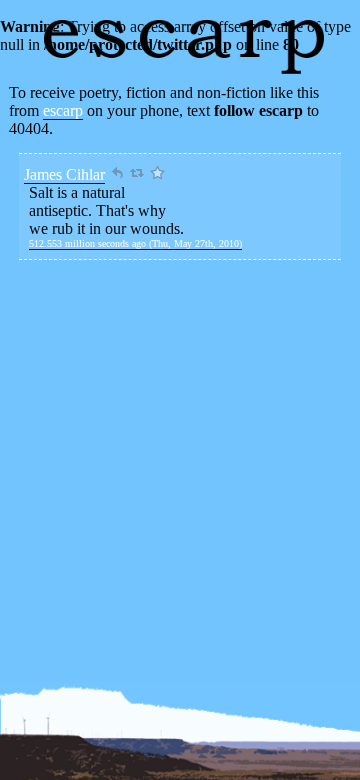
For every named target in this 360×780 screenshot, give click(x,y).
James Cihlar (64, 174)
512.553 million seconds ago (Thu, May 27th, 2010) (135, 243)
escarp (63, 110)
